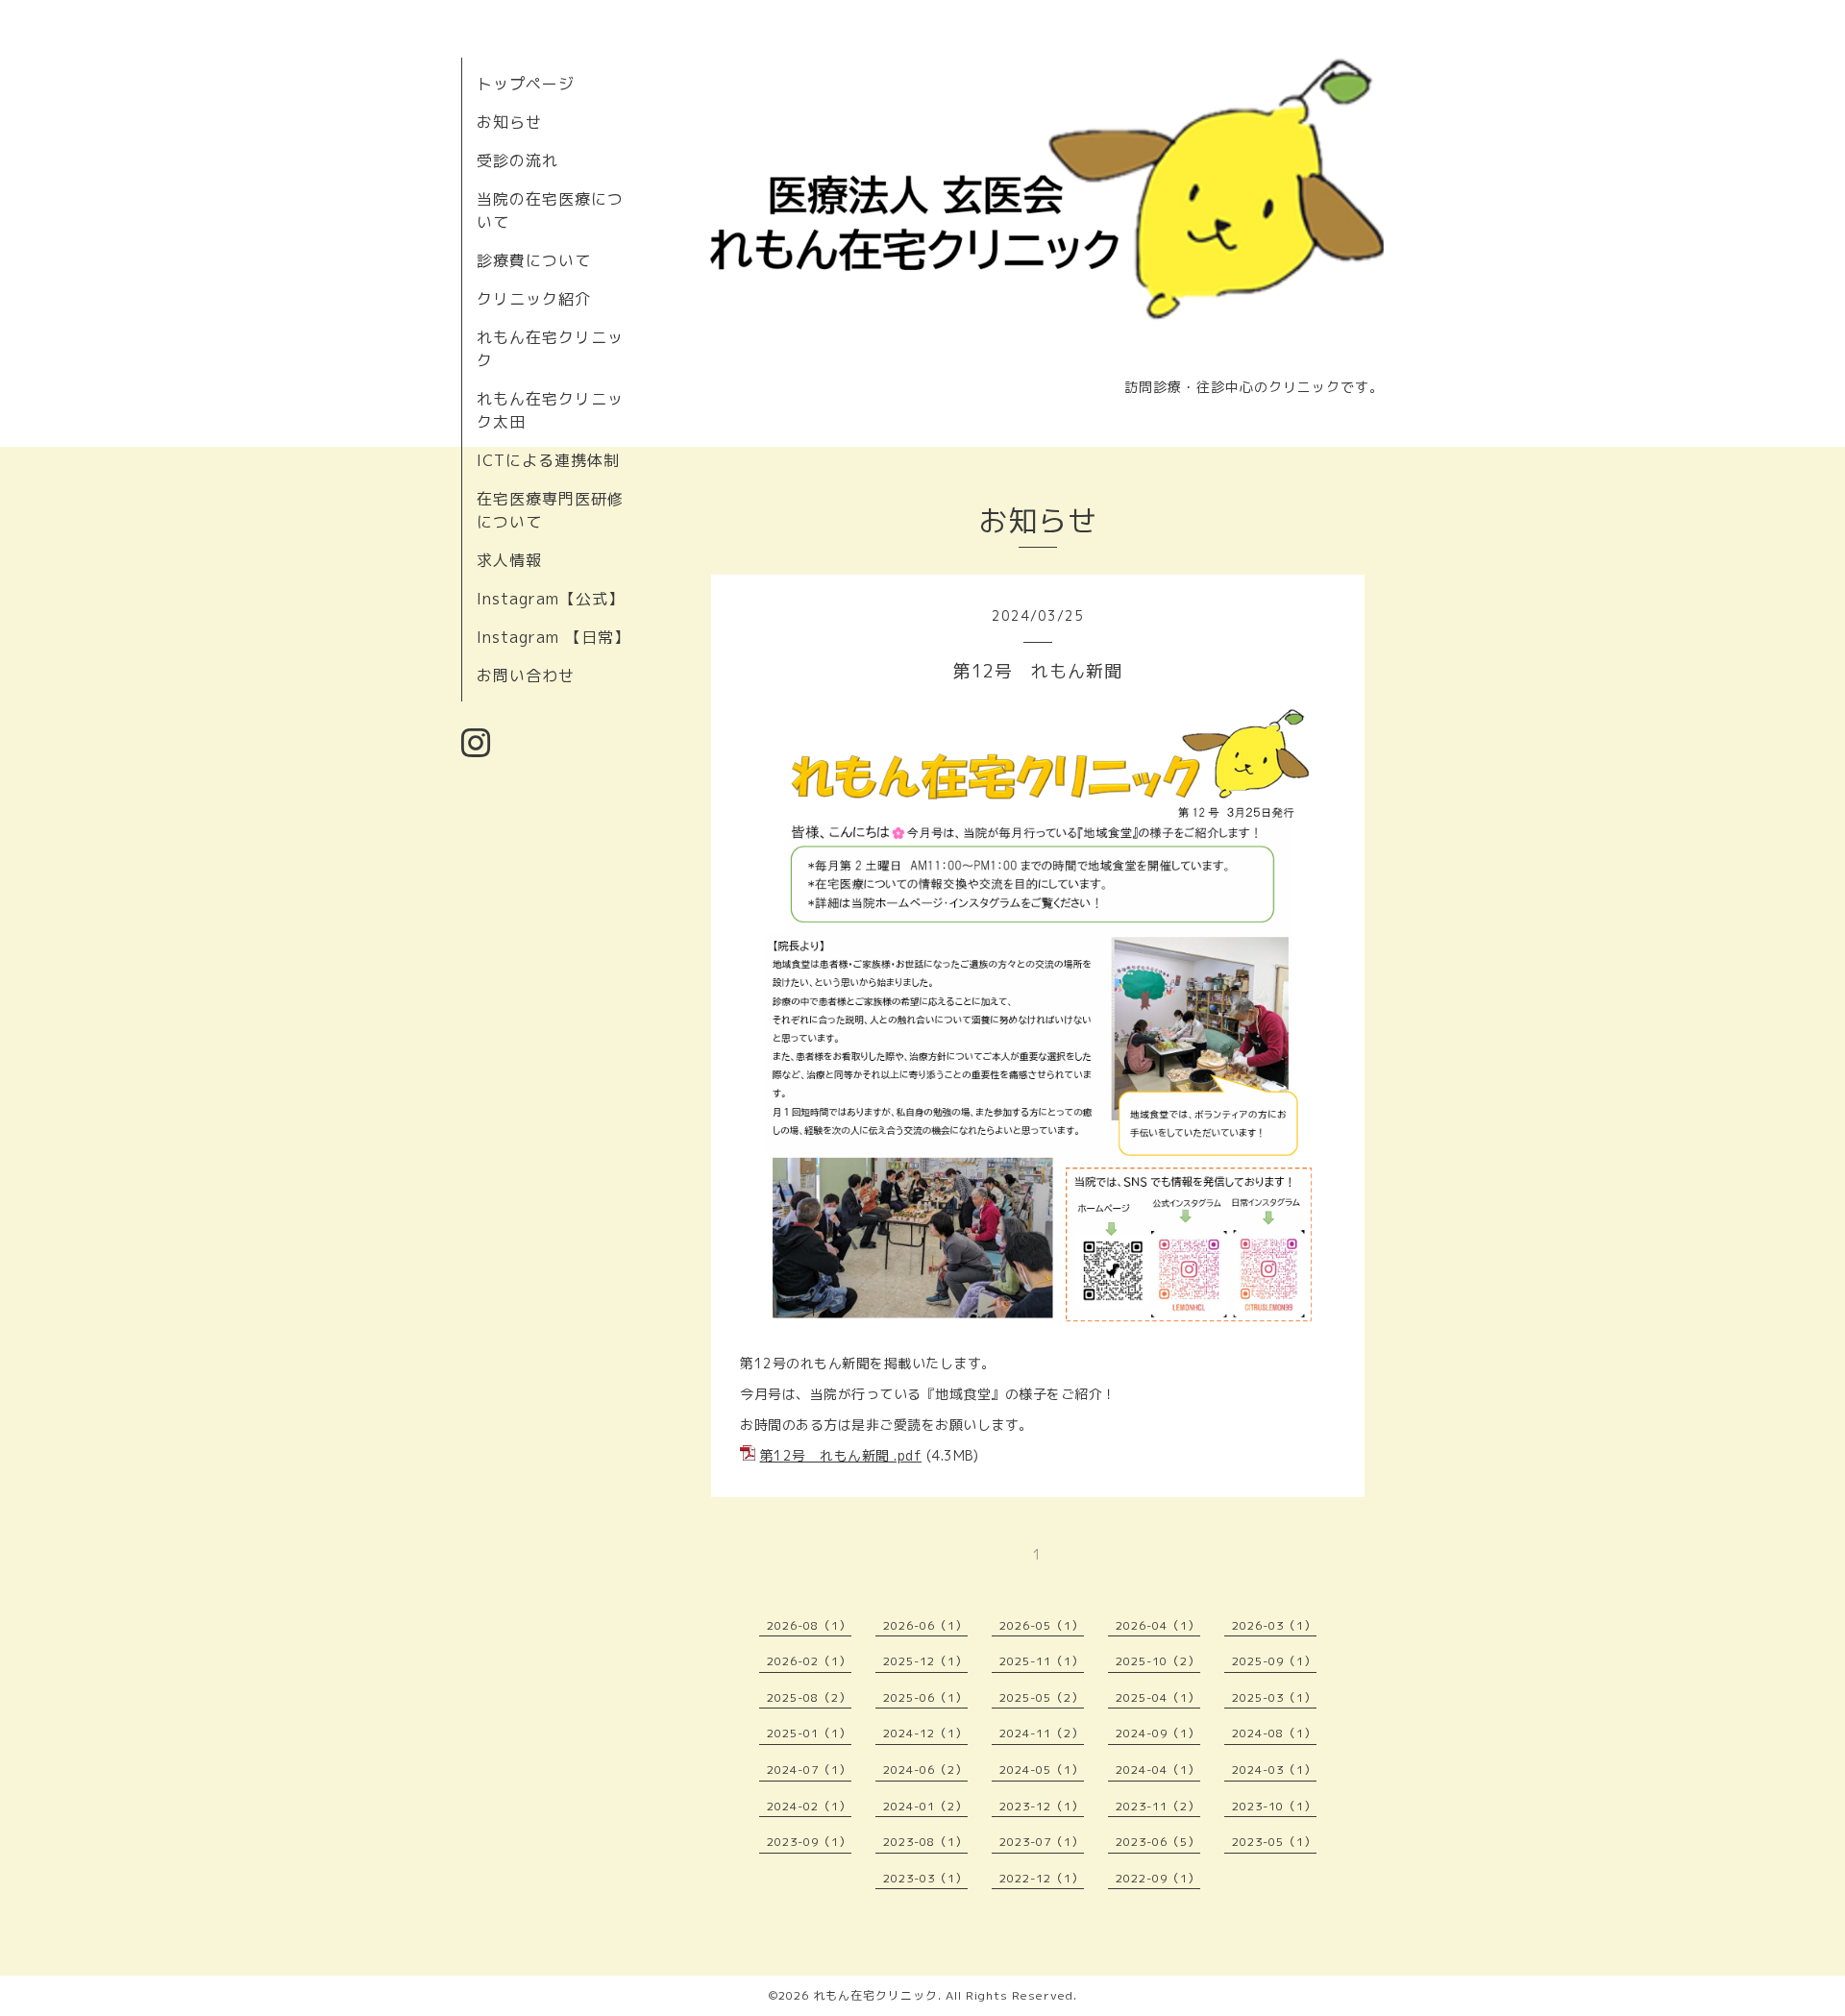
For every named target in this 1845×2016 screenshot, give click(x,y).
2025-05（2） (1042, 1697)
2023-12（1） (1042, 1806)
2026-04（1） (1158, 1625)
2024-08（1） (1274, 1733)
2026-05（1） (1042, 1625)
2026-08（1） (809, 1625)
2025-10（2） (1158, 1661)
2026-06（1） (925, 1625)
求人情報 (509, 560)
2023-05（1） (1274, 1842)
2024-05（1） (1042, 1770)
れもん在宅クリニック (875, 1995)
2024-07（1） (809, 1770)
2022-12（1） (1042, 1878)
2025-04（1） (1158, 1697)
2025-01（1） (809, 1733)
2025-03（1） (1274, 1697)
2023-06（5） (1158, 1842)
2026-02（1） (809, 1661)
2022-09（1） (1158, 1878)
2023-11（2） (1158, 1806)
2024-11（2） (1042, 1733)
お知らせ (509, 122)
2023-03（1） (925, 1878)
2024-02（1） (809, 1806)
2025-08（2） (809, 1697)
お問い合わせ (526, 676)
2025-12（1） (925, 1661)
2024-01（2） (925, 1806)
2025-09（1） (1274, 1661)
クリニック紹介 (534, 299)
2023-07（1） (1042, 1842)
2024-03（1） (1274, 1770)
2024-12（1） (925, 1733)
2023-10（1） (1274, 1806)
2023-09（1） (809, 1842)
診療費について (534, 260)
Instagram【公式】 (551, 599)
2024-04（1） (1158, 1770)
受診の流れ (517, 160)
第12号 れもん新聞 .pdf (841, 1455)
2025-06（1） (925, 1697)
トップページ (526, 84)
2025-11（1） (1042, 1661)
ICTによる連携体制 (548, 460)
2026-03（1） (1274, 1625)
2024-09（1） (1158, 1733)
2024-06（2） (925, 1770)
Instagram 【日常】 (553, 637)
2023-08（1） (925, 1842)
